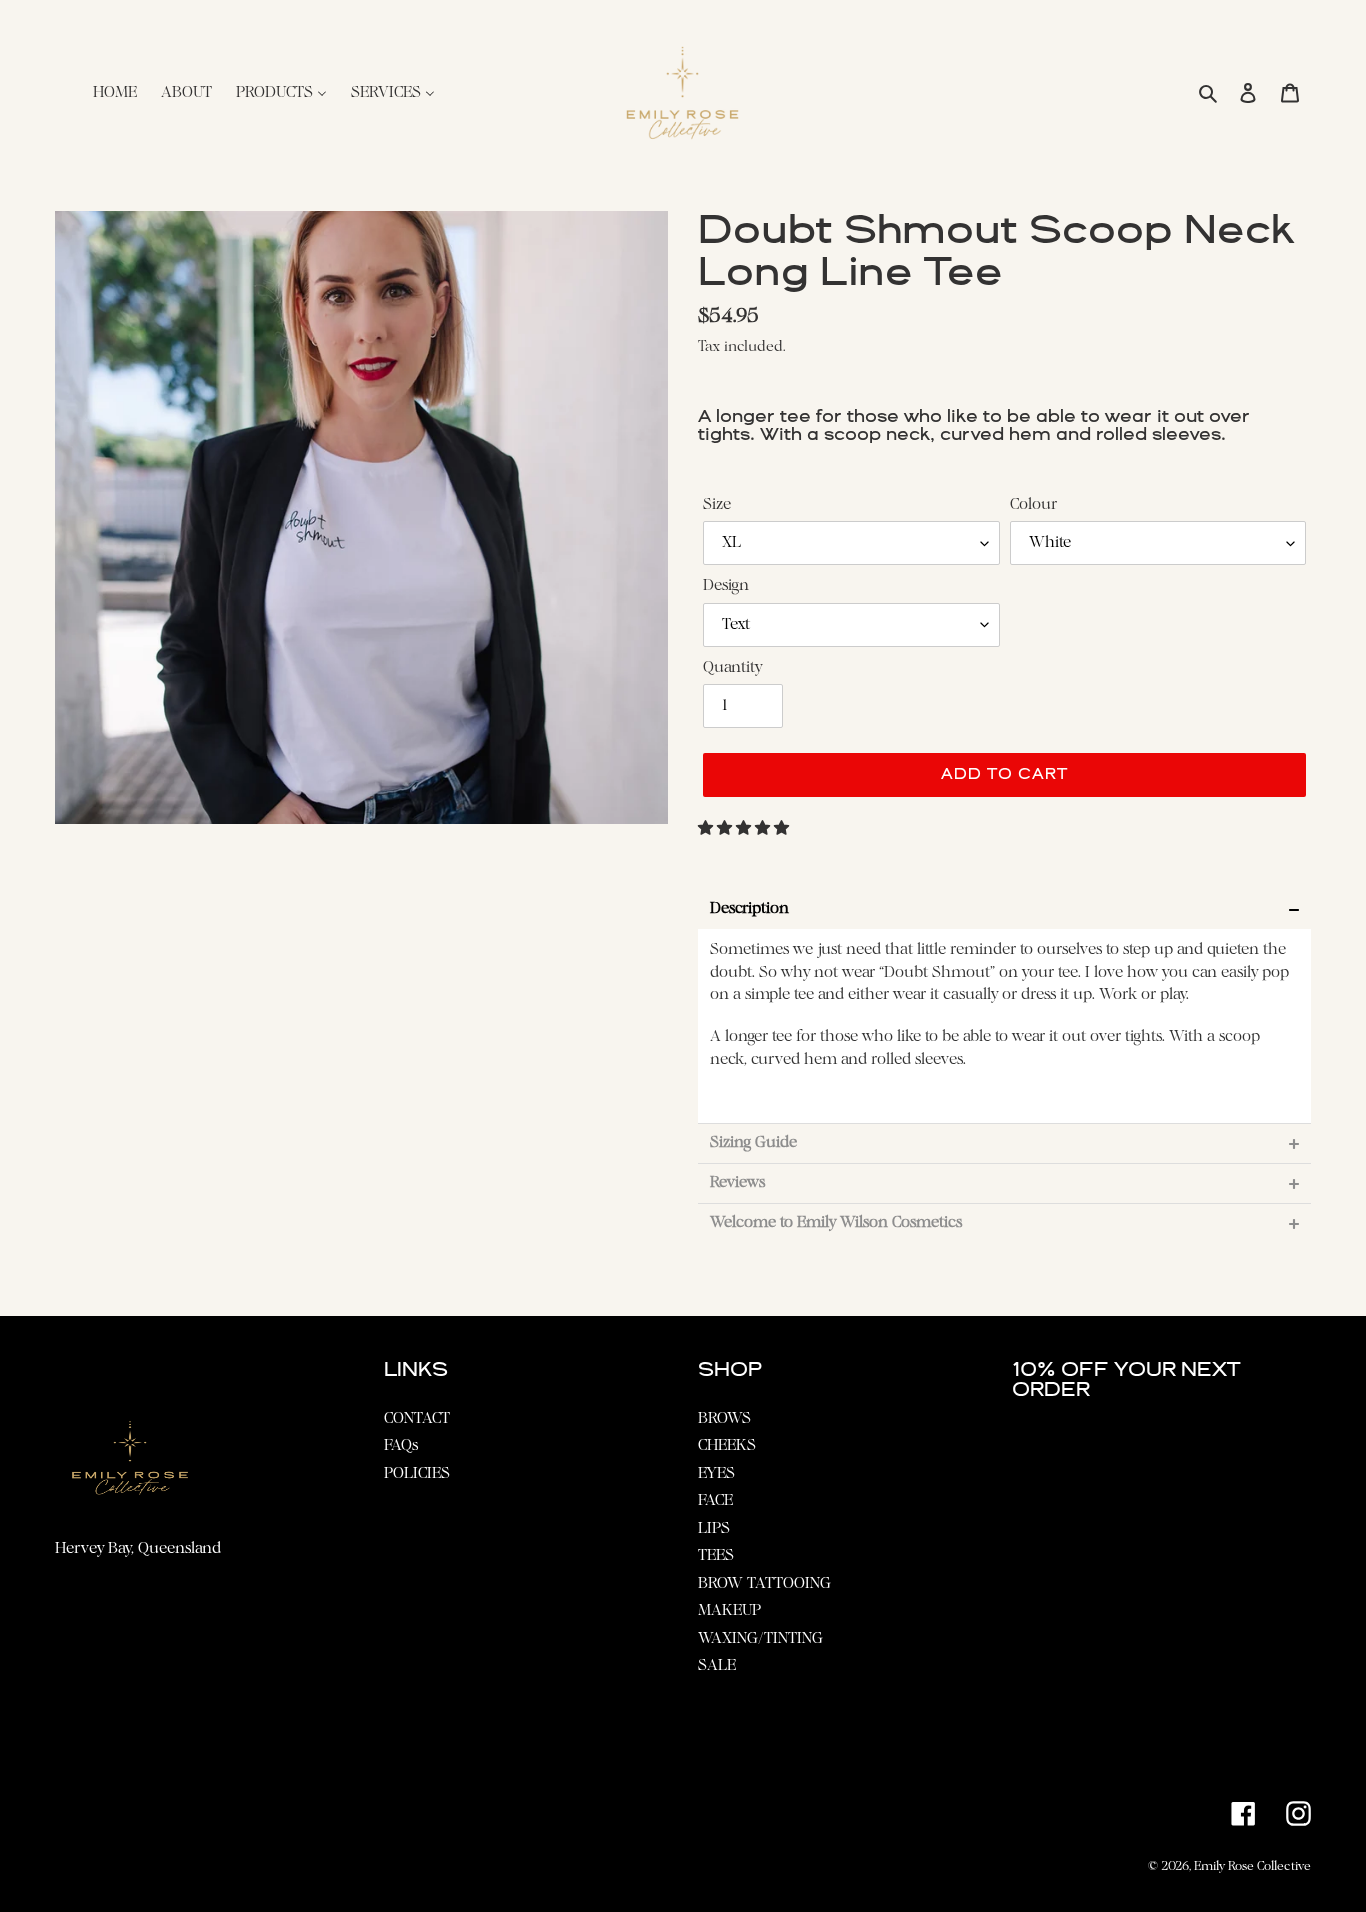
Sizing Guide (753, 1143)
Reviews (737, 1183)
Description (749, 909)
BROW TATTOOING (764, 1584)
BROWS (724, 1419)
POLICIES (417, 1474)
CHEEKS (727, 1446)
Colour (1033, 505)
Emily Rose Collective (1252, 1866)
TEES (716, 1556)
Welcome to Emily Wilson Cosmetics (836, 1223)
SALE (717, 1666)
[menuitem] (115, 93)
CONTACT (417, 1419)
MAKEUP (729, 1611)
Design (726, 586)
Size (717, 505)
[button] (745, 829)
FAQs (401, 1446)
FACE (715, 1501)
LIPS (714, 1529)
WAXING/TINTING (760, 1639)
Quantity (732, 668)
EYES (716, 1474)
